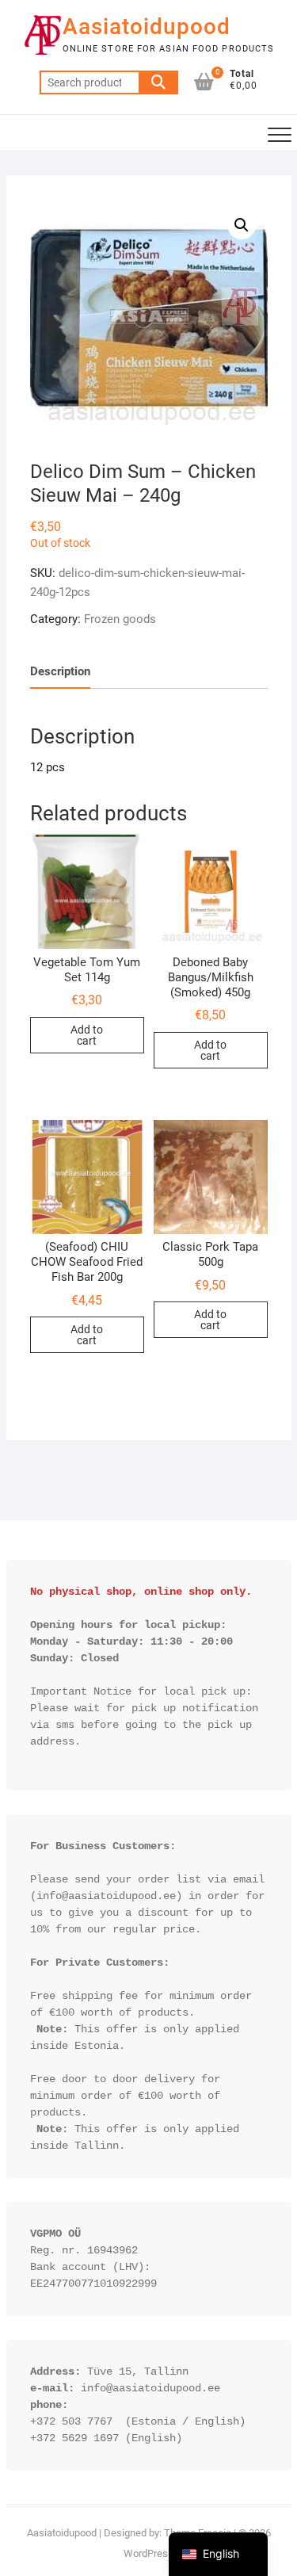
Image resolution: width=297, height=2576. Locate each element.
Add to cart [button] (87, 1035)
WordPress (148, 2553)
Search (158, 82)
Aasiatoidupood (147, 27)
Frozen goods (120, 619)
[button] (242, 225)
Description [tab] (60, 671)
